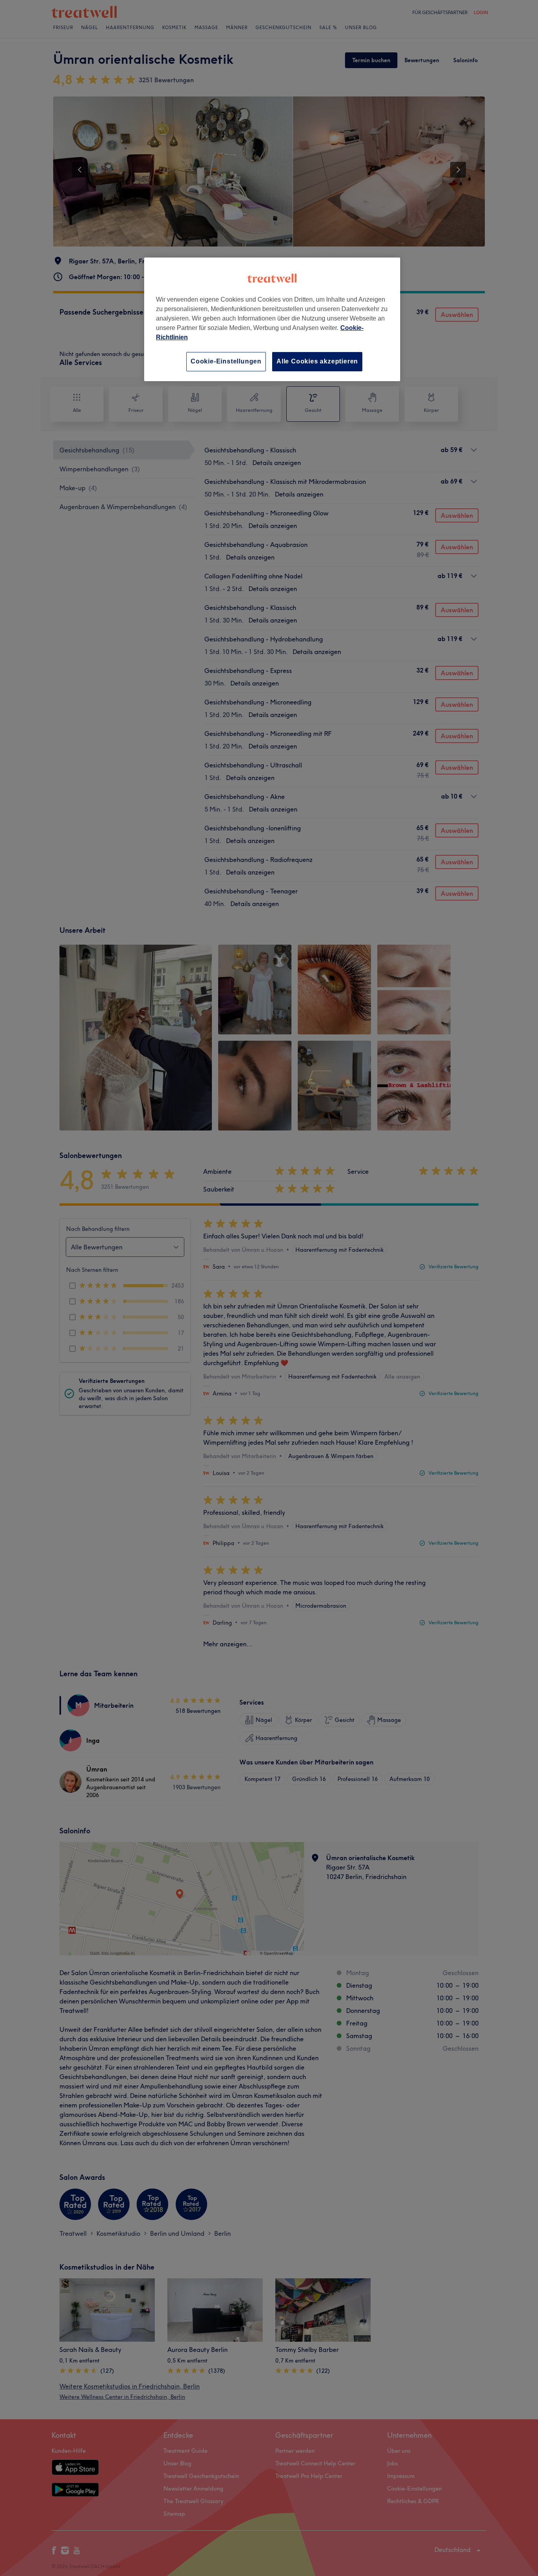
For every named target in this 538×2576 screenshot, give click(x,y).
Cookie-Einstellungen (226, 361)
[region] (272, 319)
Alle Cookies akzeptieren (317, 361)
